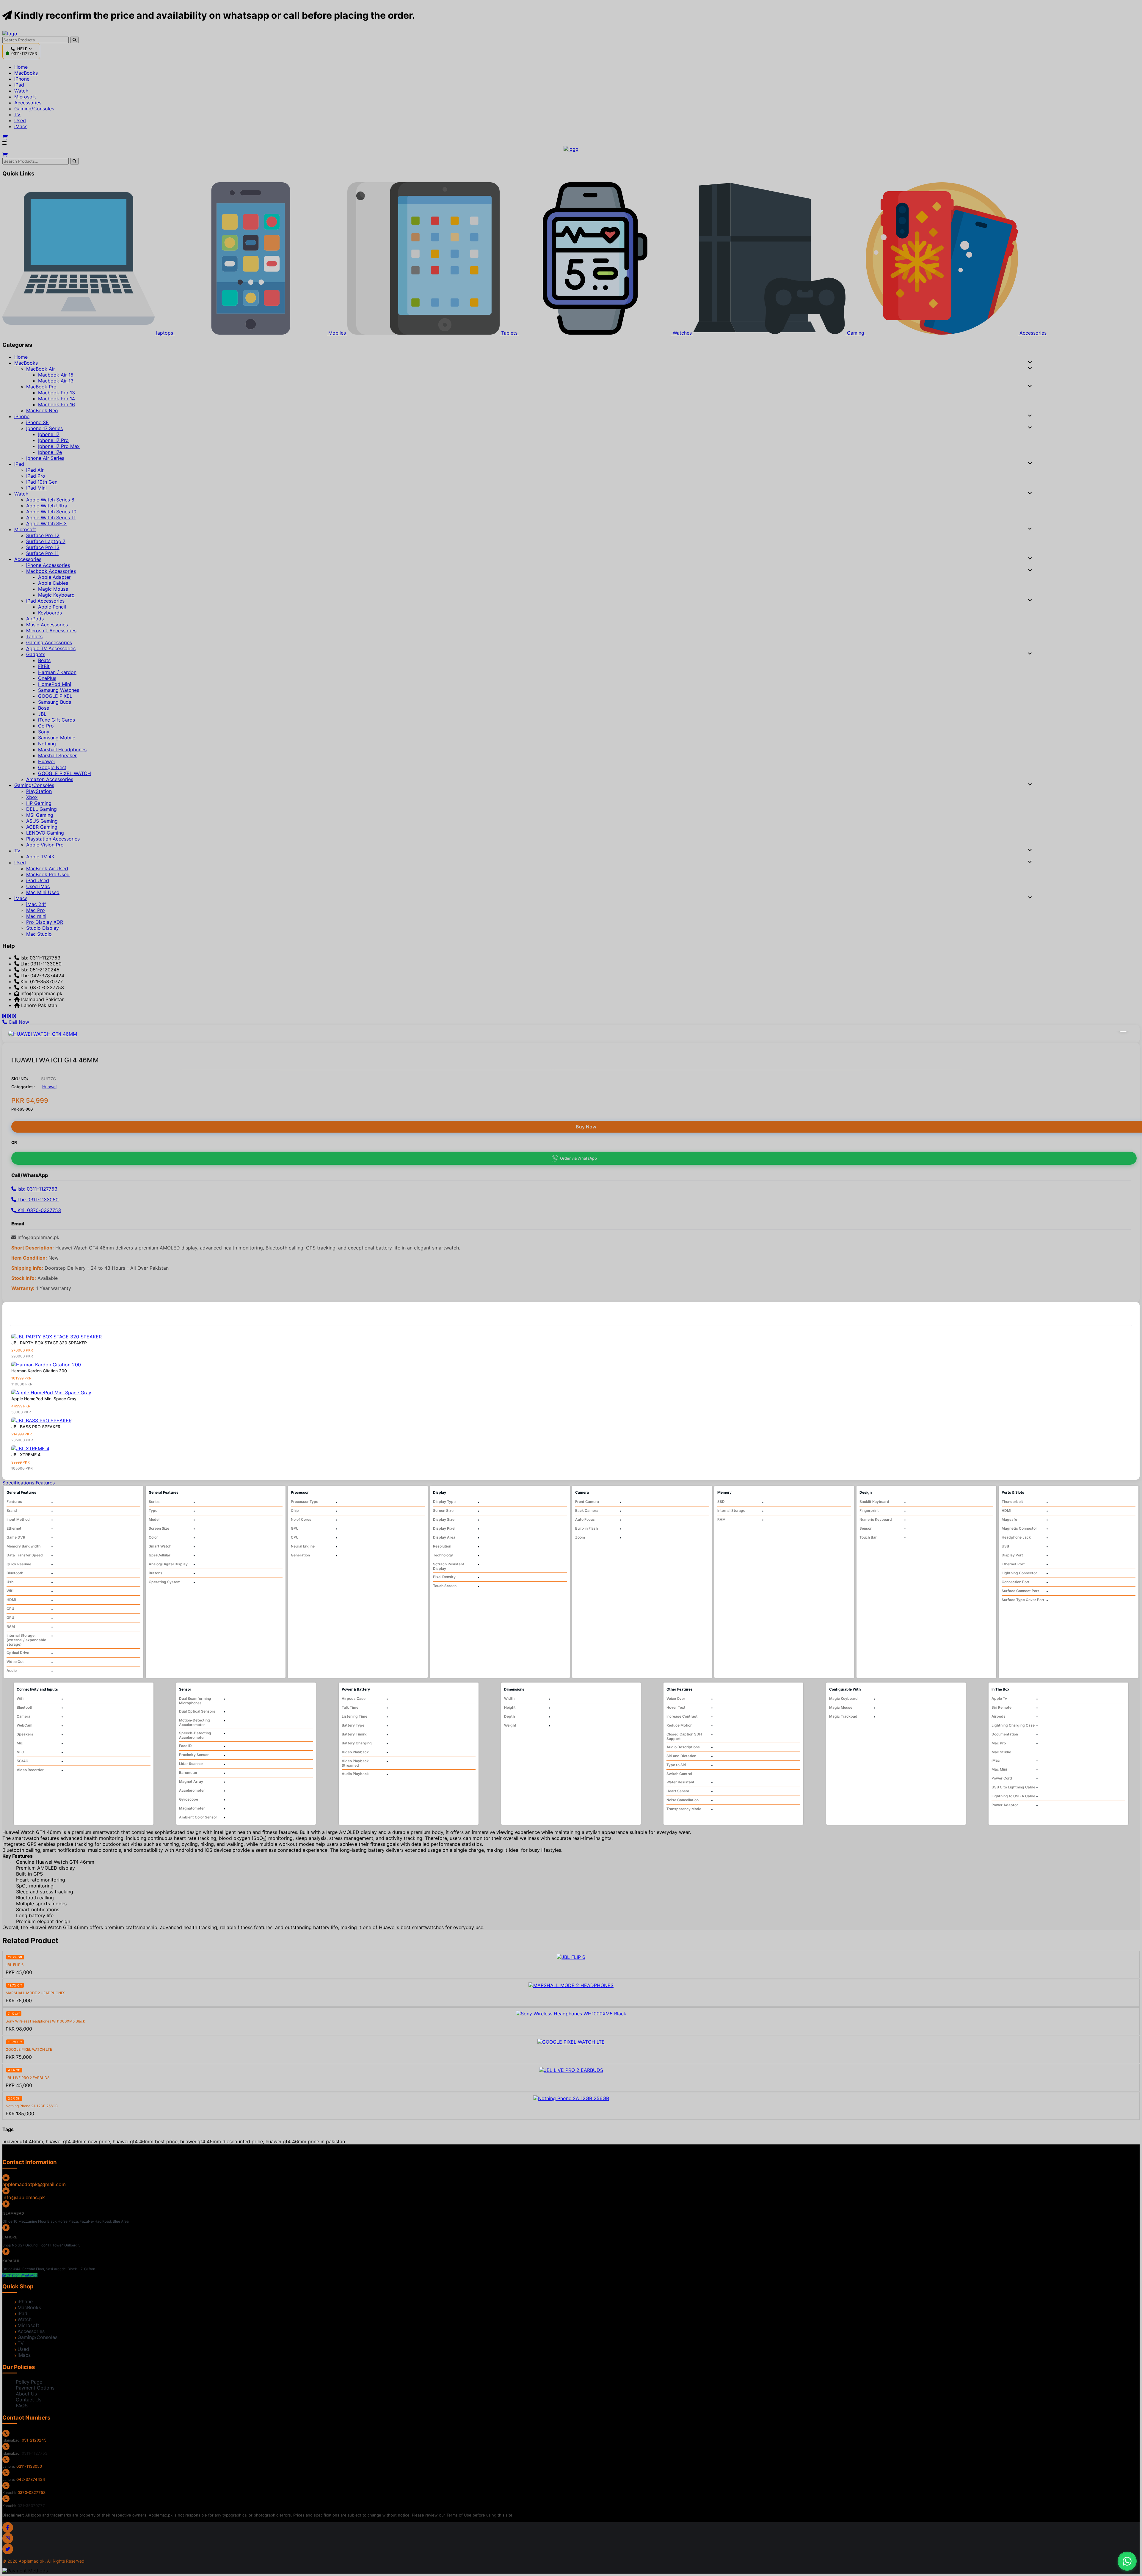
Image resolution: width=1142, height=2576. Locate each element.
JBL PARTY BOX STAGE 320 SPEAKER (49, 1343)
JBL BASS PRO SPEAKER (36, 1427)
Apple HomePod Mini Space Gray (44, 1399)
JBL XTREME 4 (26, 1455)
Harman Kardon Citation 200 (39, 1371)
